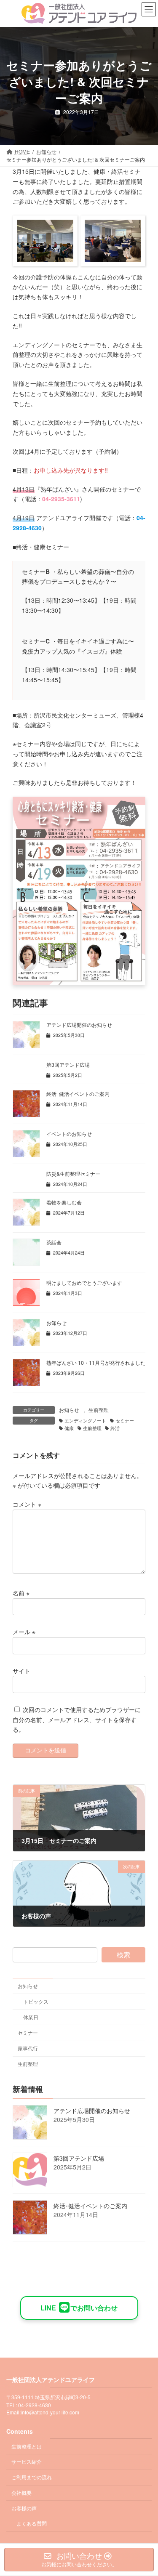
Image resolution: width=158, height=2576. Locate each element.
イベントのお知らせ (69, 1134)
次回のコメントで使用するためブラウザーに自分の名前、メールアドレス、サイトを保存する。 (77, 1719)
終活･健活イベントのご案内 (78, 1094)
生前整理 (99, 1410)
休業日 (31, 2017)
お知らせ (56, 1323)
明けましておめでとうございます (84, 1283)
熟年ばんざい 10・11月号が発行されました (96, 1362)
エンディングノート (85, 1421)
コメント (27, 1504)
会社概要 (21, 2492)
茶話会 (54, 1242)
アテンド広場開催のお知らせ (79, 1025)
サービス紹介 (27, 2461)
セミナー (125, 1421)
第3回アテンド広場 (68, 1065)
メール (24, 1632)
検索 (123, 1955)
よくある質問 (32, 2523)
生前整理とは (27, 2446)
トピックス (36, 2001)
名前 (21, 1593)
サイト (21, 1670)
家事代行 (28, 2048)
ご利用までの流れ (32, 2477)
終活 (115, 1428)
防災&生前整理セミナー (73, 1174)
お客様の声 (24, 2508)
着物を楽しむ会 (64, 1202)
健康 (69, 1428)
